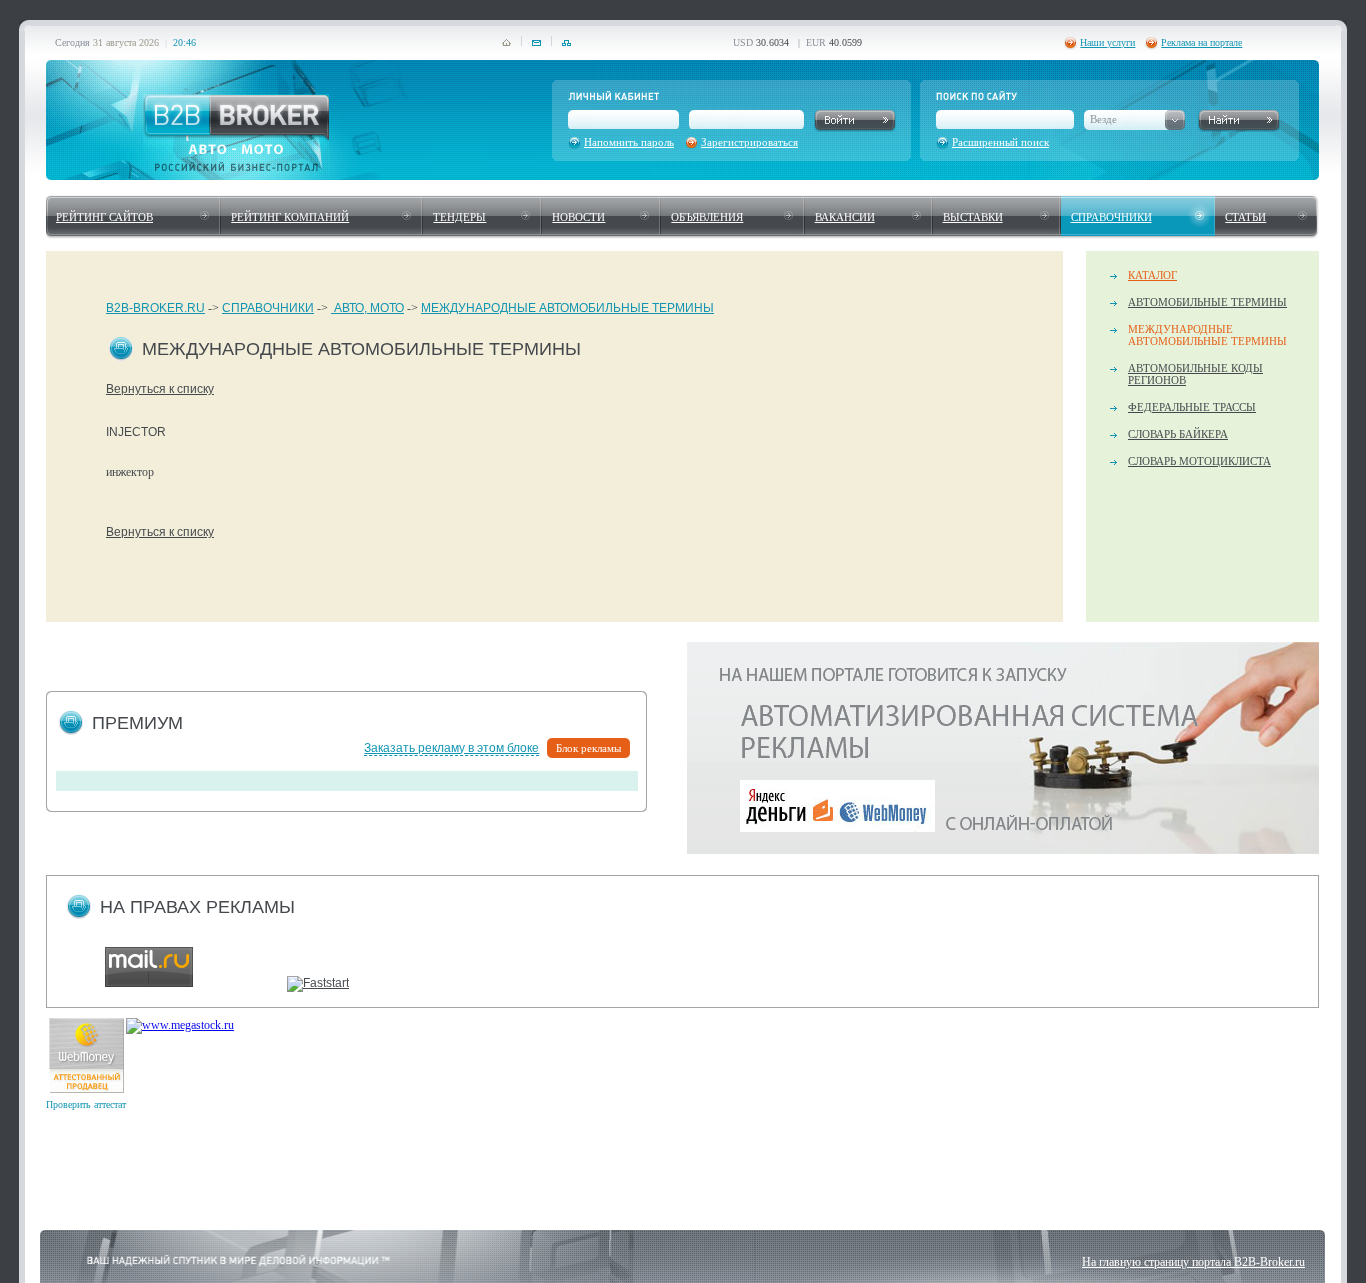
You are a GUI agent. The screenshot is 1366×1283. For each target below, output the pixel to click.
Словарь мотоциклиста (1199, 461)
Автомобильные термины (1207, 302)
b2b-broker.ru (155, 308)
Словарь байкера (1178, 434)
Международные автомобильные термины (567, 308)
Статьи (1245, 217)
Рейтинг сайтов (104, 217)
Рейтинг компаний (290, 217)
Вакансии (845, 217)
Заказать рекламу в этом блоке (451, 748)
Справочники (1111, 217)
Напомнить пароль (629, 142)
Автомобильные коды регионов (1195, 374)
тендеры (459, 217)
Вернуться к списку (160, 389)
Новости (578, 217)
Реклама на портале (1201, 42)
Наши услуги (1107, 42)
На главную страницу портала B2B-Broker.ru (1193, 1262)
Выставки (973, 217)
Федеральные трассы (1192, 407)
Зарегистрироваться (749, 142)
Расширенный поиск (1000, 142)
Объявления (707, 217)
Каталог (1152, 275)
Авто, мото (367, 308)
